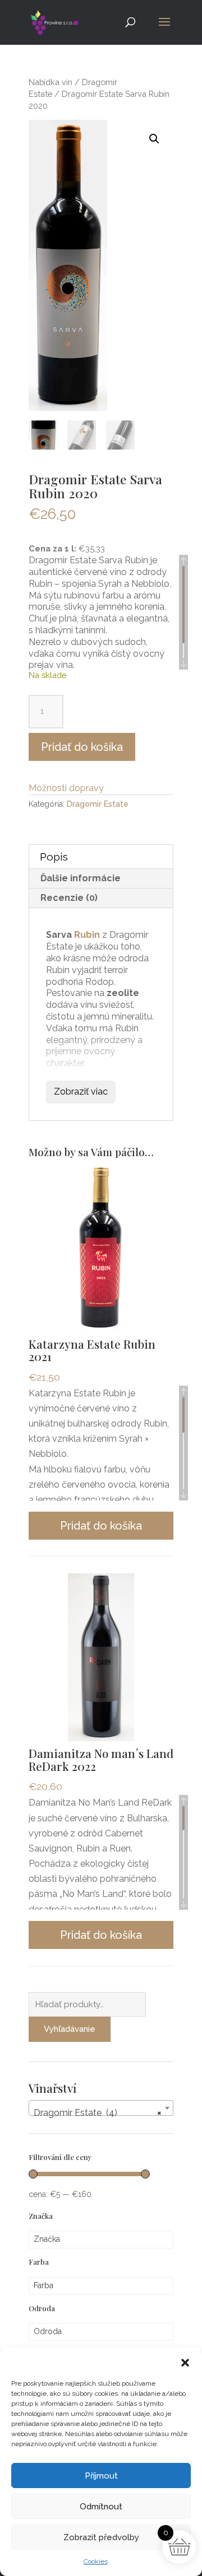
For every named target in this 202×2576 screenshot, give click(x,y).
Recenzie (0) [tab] (69, 898)
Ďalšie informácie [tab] (81, 878)
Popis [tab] (54, 857)
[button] (185, 2362)
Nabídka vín (50, 82)
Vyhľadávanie (70, 2029)
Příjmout (101, 2476)
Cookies (96, 2561)
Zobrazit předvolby (101, 2537)
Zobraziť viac (81, 1091)
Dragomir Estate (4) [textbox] (98, 2113)
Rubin (87, 935)
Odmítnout (101, 2507)
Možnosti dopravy (66, 788)
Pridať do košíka (82, 747)
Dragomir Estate (98, 804)
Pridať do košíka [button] (101, 1526)
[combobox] (101, 2108)
